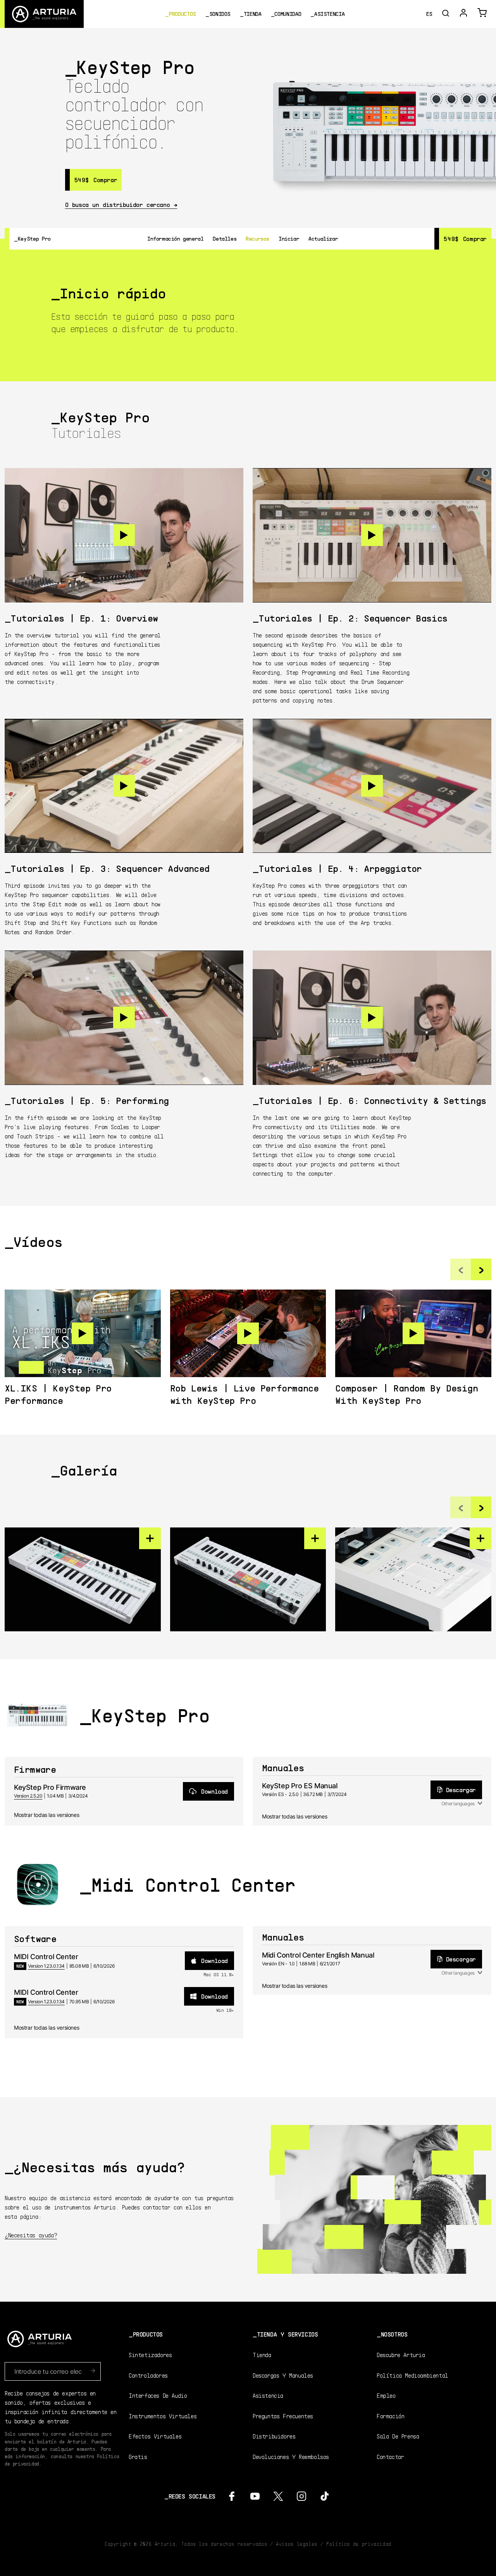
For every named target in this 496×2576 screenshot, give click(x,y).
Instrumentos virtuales (163, 2416)
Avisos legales (297, 2544)
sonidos (220, 14)
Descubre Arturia (401, 2355)
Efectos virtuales (155, 2436)
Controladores (148, 2375)
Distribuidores (274, 2436)
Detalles (225, 238)
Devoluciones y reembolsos (291, 2456)
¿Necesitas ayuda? (31, 2235)
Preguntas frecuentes (283, 2416)
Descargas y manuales (283, 2375)
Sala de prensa (398, 2436)
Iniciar (289, 238)
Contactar (390, 2456)
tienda (253, 14)
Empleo (386, 2395)
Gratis (138, 2456)
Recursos (257, 238)
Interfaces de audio (158, 2395)
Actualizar (323, 238)
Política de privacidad (359, 2544)
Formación (390, 2416)
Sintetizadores (150, 2355)
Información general (175, 238)
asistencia (329, 14)
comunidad (288, 14)
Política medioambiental (412, 2375)
